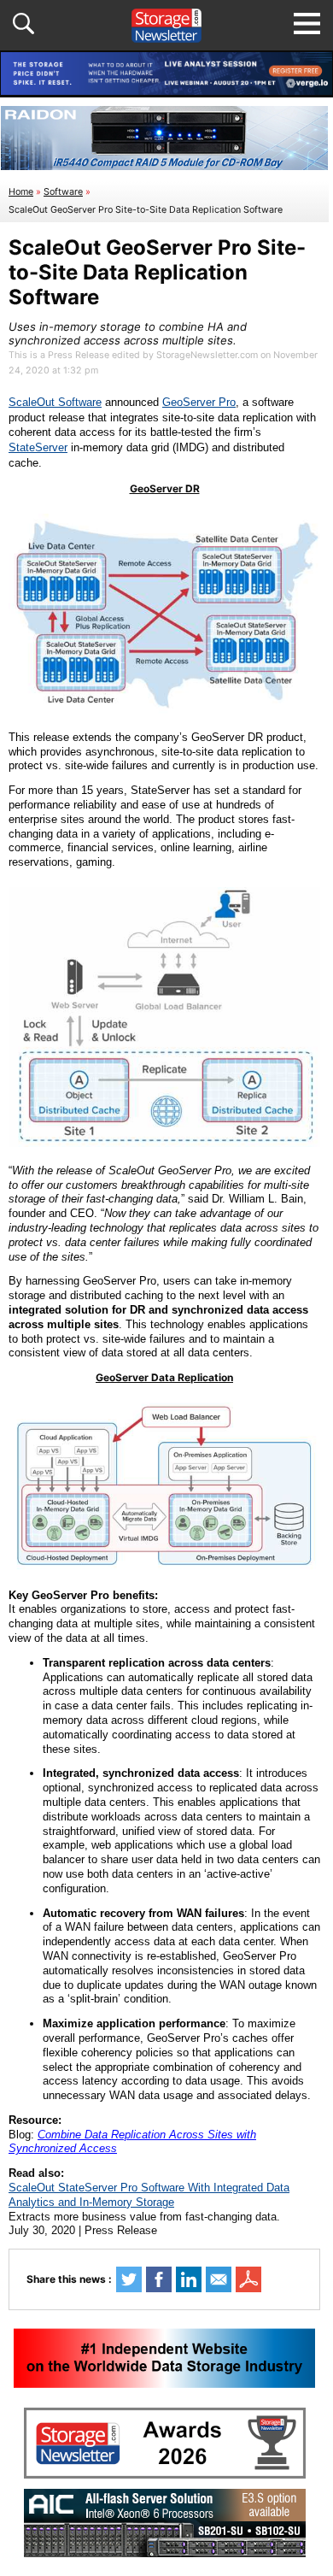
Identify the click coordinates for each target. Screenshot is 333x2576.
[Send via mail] (219, 2279)
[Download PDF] (248, 2279)
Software (63, 192)
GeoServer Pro (199, 402)
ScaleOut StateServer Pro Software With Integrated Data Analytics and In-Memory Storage (149, 2195)
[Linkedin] (189, 2279)
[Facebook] (159, 2279)
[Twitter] (129, 2279)
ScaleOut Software (55, 402)
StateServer (38, 447)
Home (21, 192)
